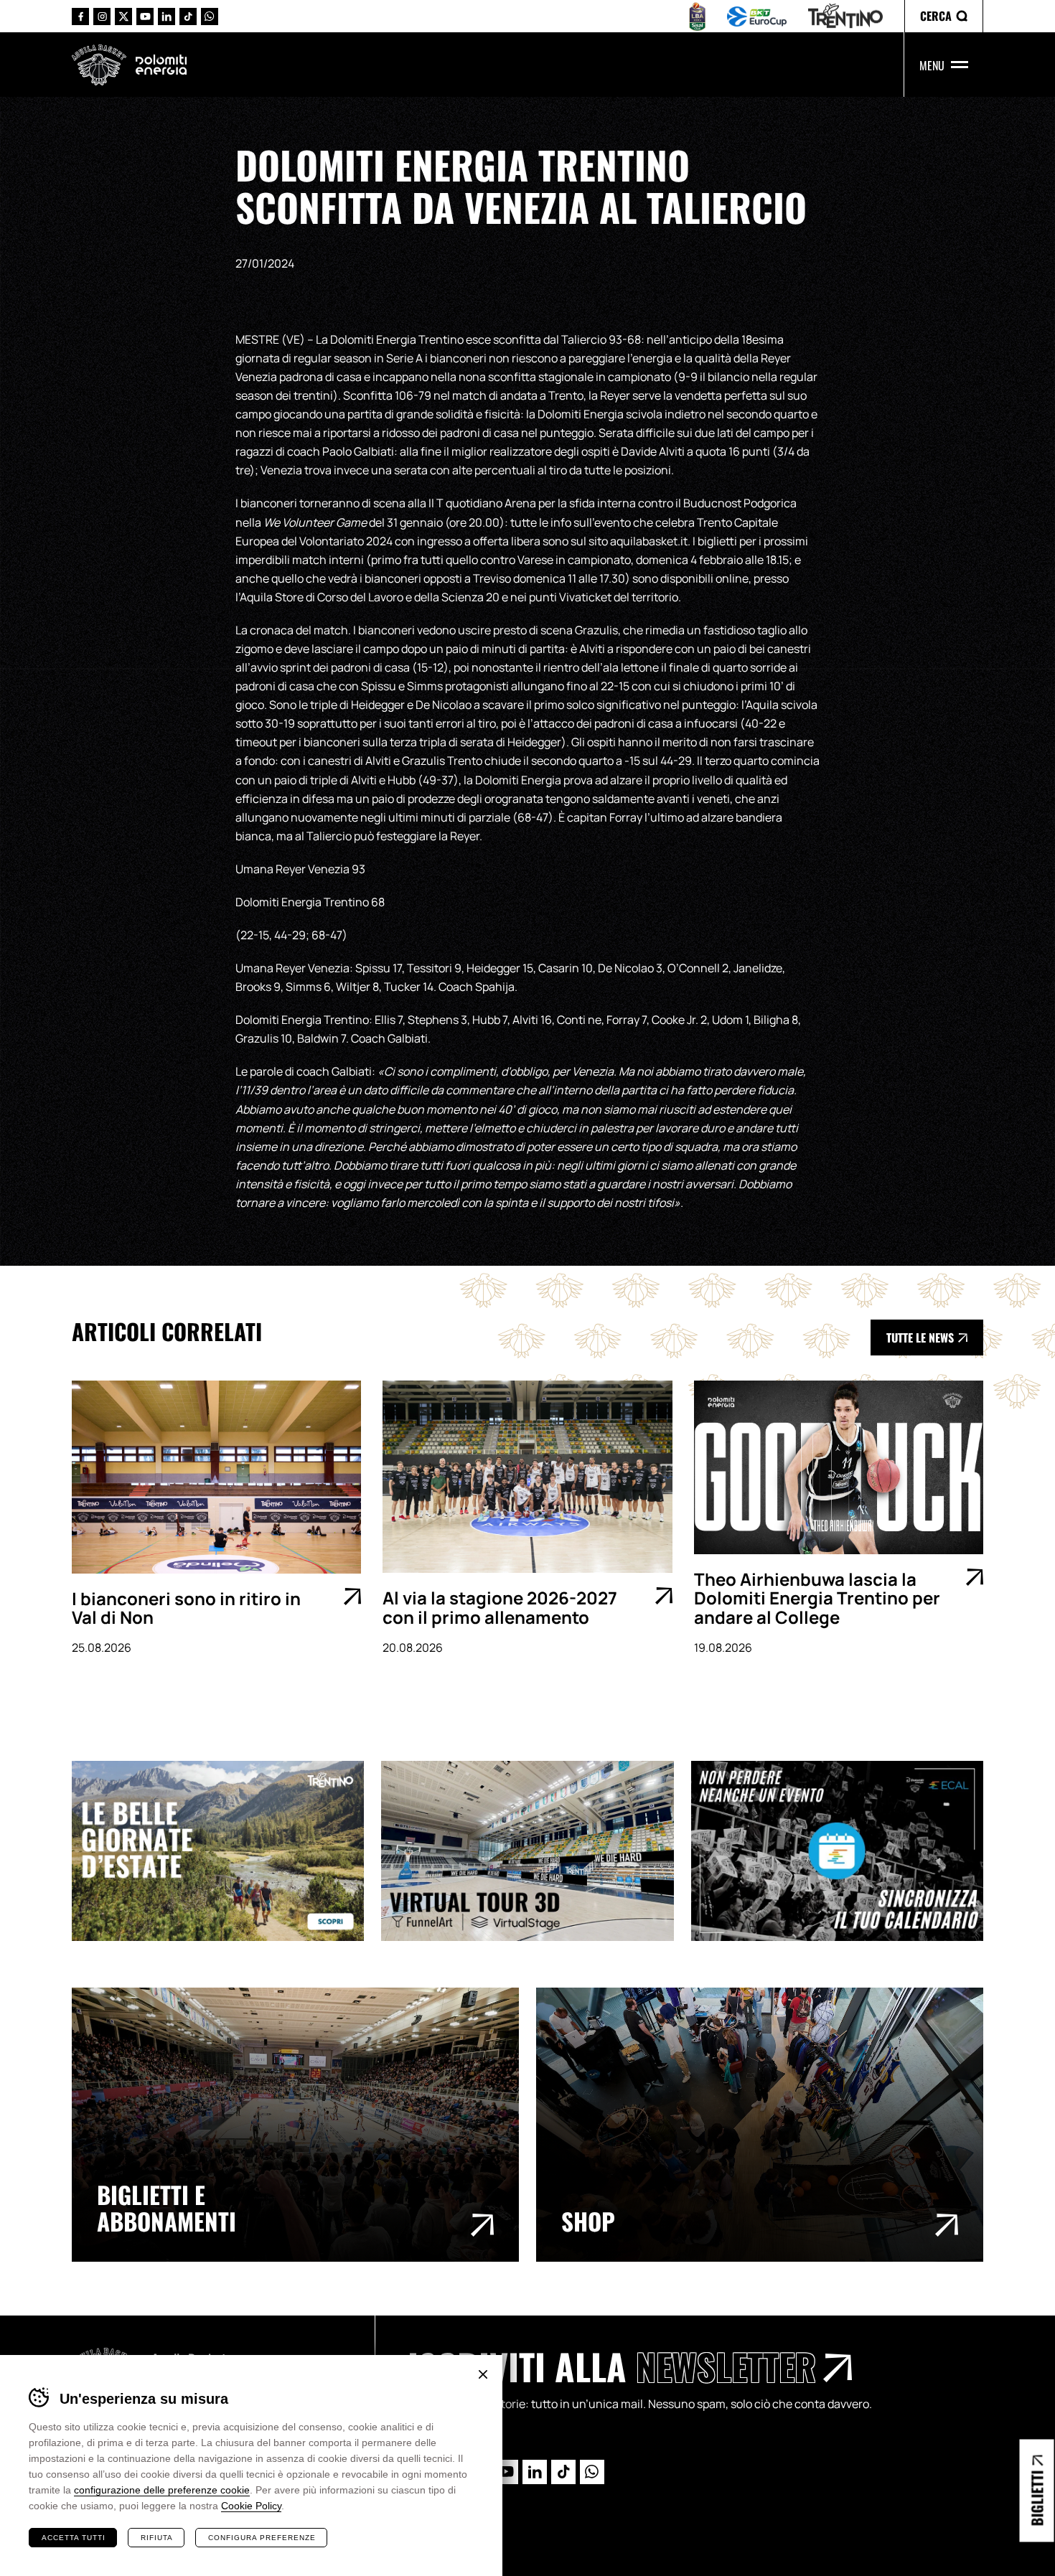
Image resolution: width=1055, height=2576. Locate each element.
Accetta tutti (74, 2538)
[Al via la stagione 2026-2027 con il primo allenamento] (527, 1477)
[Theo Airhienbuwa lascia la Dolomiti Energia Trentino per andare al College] (839, 1467)
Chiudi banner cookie (483, 2374)
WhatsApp (210, 17)
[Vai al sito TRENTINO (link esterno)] (845, 16)
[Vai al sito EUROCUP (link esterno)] (757, 17)
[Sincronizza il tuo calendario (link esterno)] (846, 1851)
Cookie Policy (251, 2506)
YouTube (145, 17)
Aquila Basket (99, 65)
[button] (944, 16)
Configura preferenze (262, 2538)
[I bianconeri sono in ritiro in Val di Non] (216, 1477)
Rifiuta (157, 2538)
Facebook (80, 17)
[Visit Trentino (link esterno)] (226, 1851)
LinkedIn (167, 17)
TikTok (188, 17)
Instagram (102, 17)
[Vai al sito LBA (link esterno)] (697, 17)
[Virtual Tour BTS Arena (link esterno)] (536, 1851)
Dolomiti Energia (161, 65)
